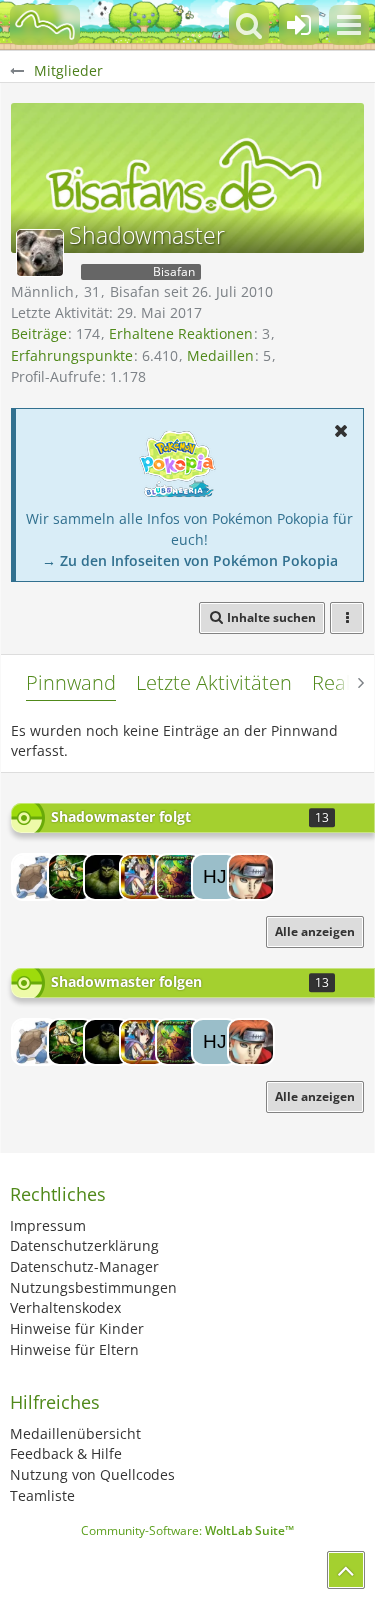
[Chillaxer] (71, 877)
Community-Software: (187, 1530)
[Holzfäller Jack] (215, 877)
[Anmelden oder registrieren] (299, 25)
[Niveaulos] (251, 877)
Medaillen (220, 355)
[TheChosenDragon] (35, 877)
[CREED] (143, 877)
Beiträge (39, 333)
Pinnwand (71, 682)
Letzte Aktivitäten (214, 682)
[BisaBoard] (45, 25)
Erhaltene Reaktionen (181, 333)
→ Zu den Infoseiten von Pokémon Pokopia (190, 560)
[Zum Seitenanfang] (346, 1570)
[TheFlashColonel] (179, 877)
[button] (349, 25)
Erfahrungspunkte (72, 355)
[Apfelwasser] (107, 877)
